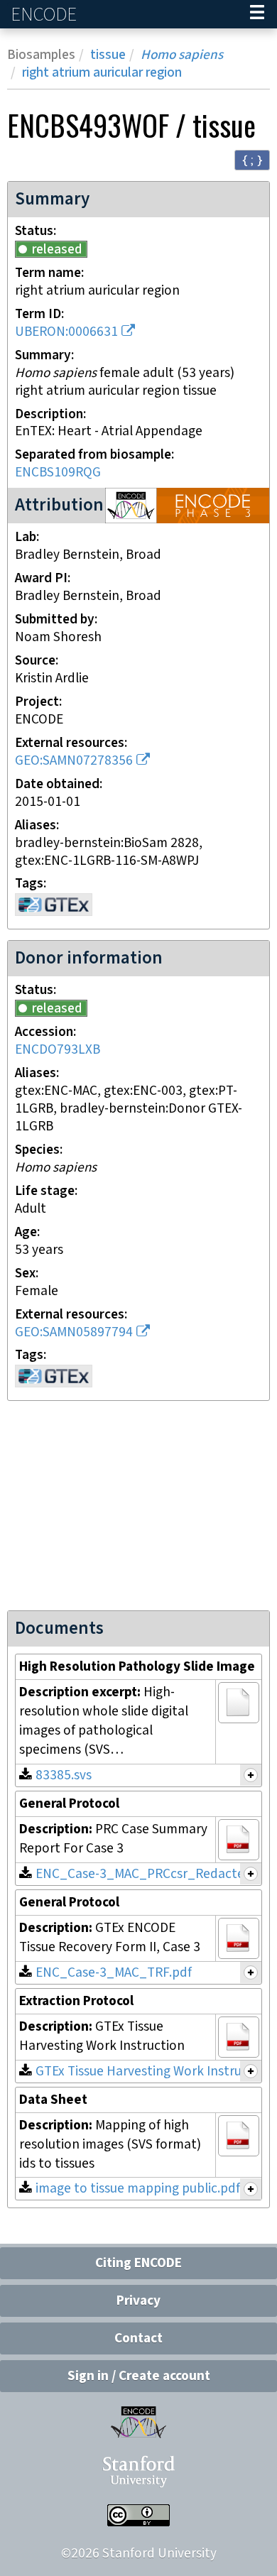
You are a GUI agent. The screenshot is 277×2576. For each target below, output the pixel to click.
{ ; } (252, 159)
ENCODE (45, 15)
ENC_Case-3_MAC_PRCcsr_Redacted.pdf (155, 1874)
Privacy (138, 2301)
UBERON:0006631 (66, 332)
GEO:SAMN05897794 (74, 1332)
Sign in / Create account (139, 2376)
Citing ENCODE (138, 2263)
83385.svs (64, 1775)
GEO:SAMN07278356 (74, 761)
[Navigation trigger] (257, 14)
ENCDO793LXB (58, 1050)
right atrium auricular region (102, 73)
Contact (138, 2338)
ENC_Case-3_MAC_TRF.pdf (114, 1973)
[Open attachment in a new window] (239, 1703)
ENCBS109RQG (58, 473)
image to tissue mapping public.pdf (138, 2189)
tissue (108, 55)
